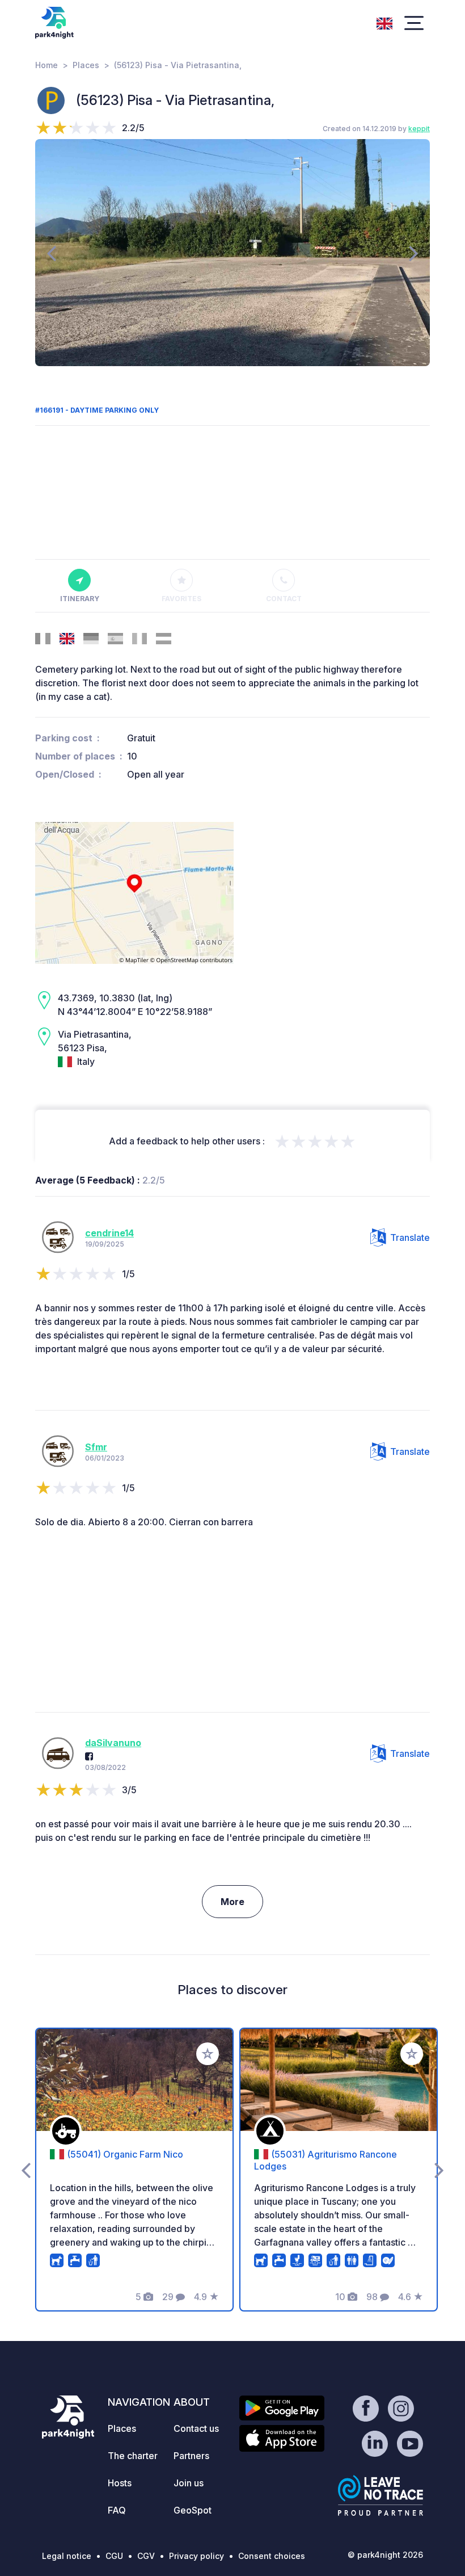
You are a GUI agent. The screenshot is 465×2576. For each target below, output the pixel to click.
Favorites (181, 599)
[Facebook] (89, 1756)
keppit (419, 129)
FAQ (117, 2510)
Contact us (196, 2428)
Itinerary (80, 599)
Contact (284, 599)
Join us (189, 2483)
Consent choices (272, 2556)
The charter (133, 2456)
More (232, 1902)
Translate (410, 1237)
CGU (114, 2556)
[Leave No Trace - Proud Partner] (381, 2495)
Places (86, 65)
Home (46, 65)
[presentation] (51, 253)
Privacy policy (196, 2556)
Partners (191, 2456)
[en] (384, 22)
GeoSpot (193, 2510)
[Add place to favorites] (208, 2054)
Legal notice (67, 2556)
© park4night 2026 (385, 2555)
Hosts (120, 2483)
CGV (146, 2556)
